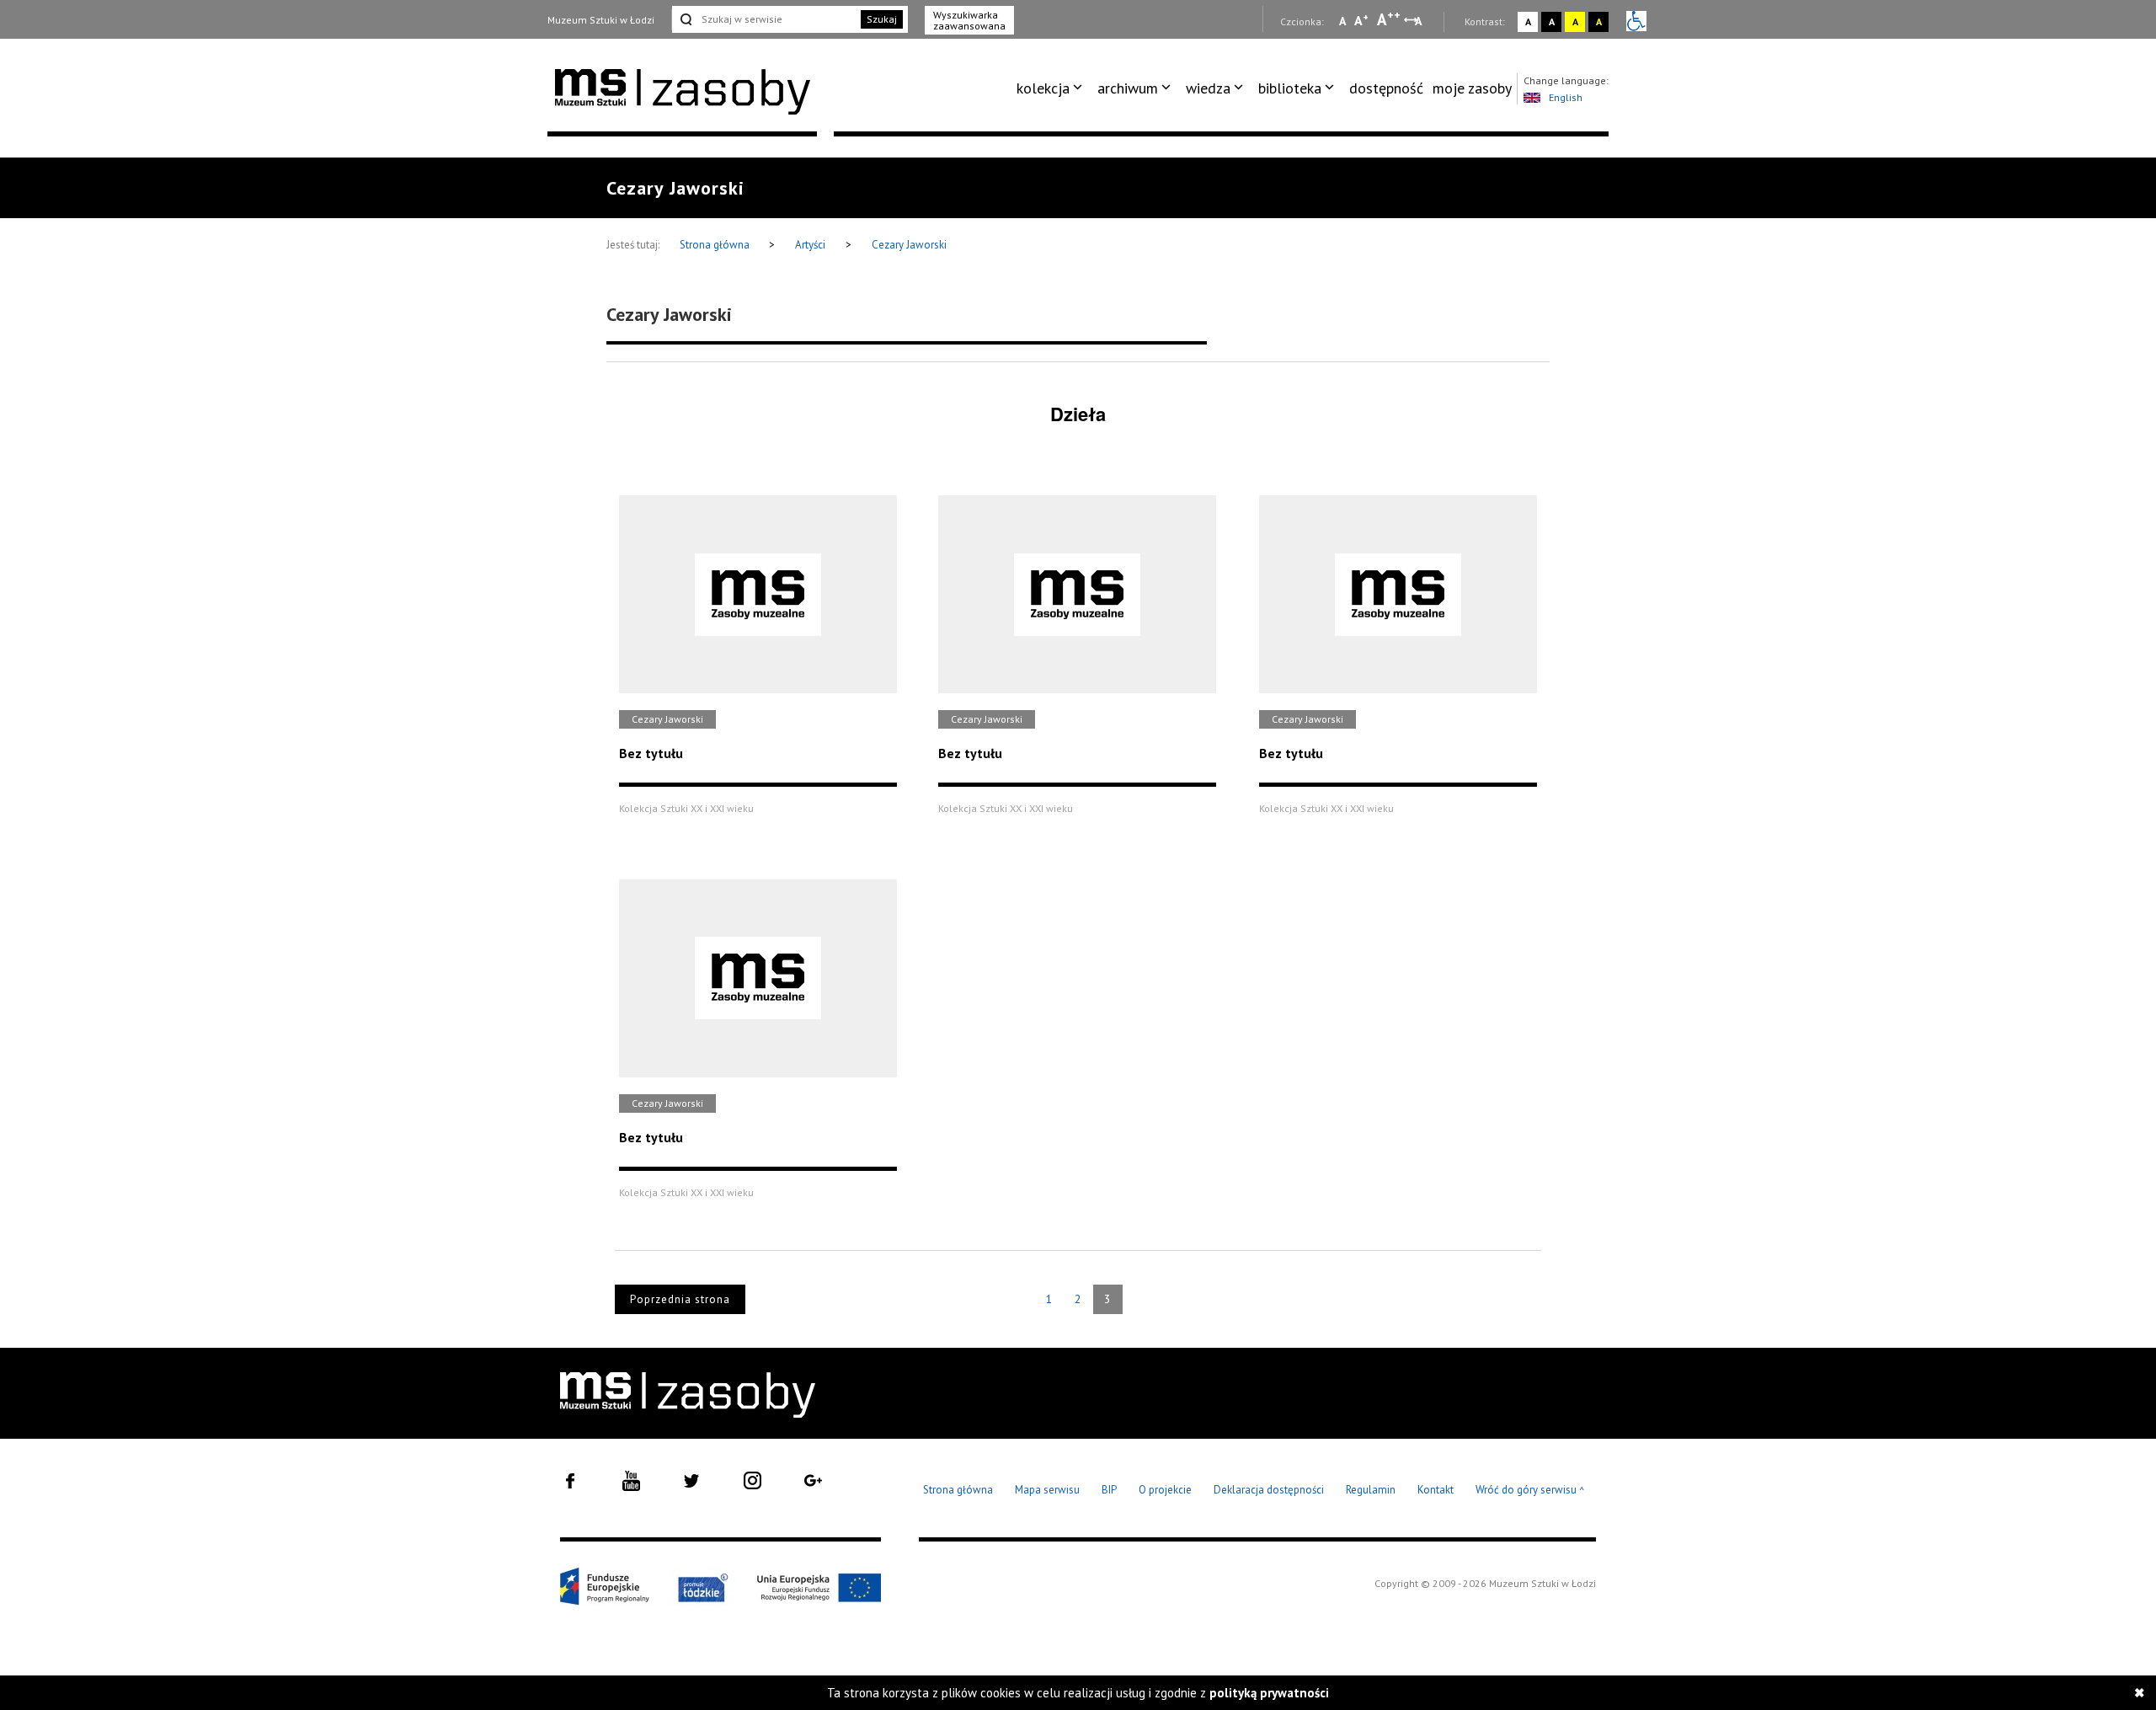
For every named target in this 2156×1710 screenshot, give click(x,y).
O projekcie (1165, 1490)
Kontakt (1436, 1490)
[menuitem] (1052, 88)
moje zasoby (1472, 88)
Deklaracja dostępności (1269, 1490)
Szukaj (882, 19)
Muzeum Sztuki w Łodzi (601, 20)
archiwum (1128, 88)
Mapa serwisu (1047, 1490)
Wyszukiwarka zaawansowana (969, 20)
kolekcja (1043, 88)
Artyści (810, 245)
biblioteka (1290, 88)
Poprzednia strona (680, 1299)
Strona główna (716, 245)
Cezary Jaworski (909, 245)
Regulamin (1371, 1490)
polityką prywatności (1269, 1693)
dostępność (1386, 88)
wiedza (1208, 88)
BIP (1109, 1490)
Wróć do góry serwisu (1530, 1491)
